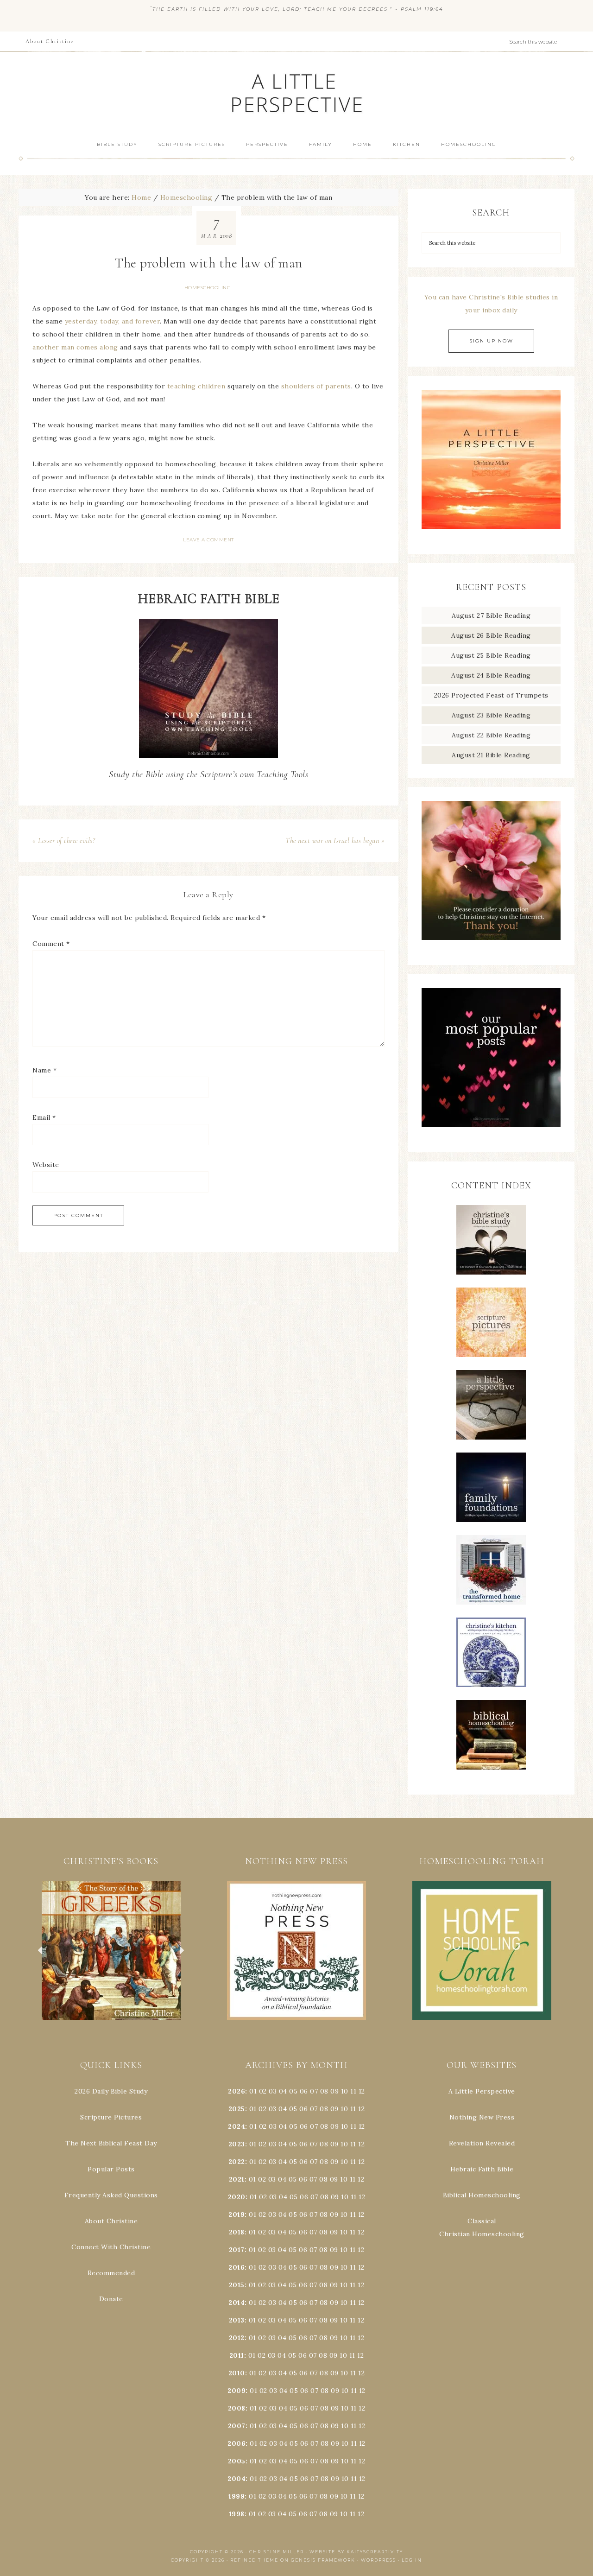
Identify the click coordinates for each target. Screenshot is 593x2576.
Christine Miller (277, 2552)
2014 (237, 2303)
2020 (237, 2197)
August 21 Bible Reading (491, 755)
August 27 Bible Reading (491, 615)
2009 (237, 2391)
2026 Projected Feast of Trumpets (491, 695)
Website (46, 1165)
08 (324, 2091)
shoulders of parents (316, 386)
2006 (237, 2443)
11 (353, 2109)
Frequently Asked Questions (111, 2195)
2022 (237, 2162)
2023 (237, 2144)
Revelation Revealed (482, 2143)
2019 (237, 2214)
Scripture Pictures (111, 2117)
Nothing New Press (482, 2117)
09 (334, 2109)
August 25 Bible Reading (491, 655)
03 (273, 2091)
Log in (412, 2560)
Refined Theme (254, 2560)
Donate (111, 2299)
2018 (237, 2232)
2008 (237, 2408)
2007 (237, 2426)
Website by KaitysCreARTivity (356, 2552)
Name (44, 1070)
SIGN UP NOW (491, 341)
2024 (237, 2126)
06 (304, 2091)
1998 (237, 2514)
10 (344, 2109)
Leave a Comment (208, 540)
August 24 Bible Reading (491, 675)
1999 (237, 2496)
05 (293, 2091)
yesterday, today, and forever (113, 321)
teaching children (196, 386)
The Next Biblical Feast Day (111, 2143)
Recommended (111, 2273)
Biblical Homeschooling (482, 2195)
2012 (237, 2338)
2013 (237, 2320)
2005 (237, 2461)
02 (263, 2091)
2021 (237, 2179)
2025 (237, 2109)
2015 (237, 2285)
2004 (237, 2479)
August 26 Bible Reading (491, 635)
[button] (111, 1950)
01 (253, 2091)
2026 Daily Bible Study (111, 2091)
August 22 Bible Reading (491, 735)
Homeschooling (208, 288)
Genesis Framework (323, 2560)
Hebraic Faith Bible (482, 2169)
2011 (237, 2355)
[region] (111, 1950)
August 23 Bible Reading (491, 715)
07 (314, 2091)
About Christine (111, 2221)
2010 (237, 2373)
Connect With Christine (111, 2247)
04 (283, 2091)
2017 (237, 2250)
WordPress (379, 2560)
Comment (51, 944)
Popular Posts (111, 2169)
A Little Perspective (296, 92)
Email (44, 1117)
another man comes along (75, 347)
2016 (237, 2267)
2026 (237, 2091)
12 (361, 2109)
